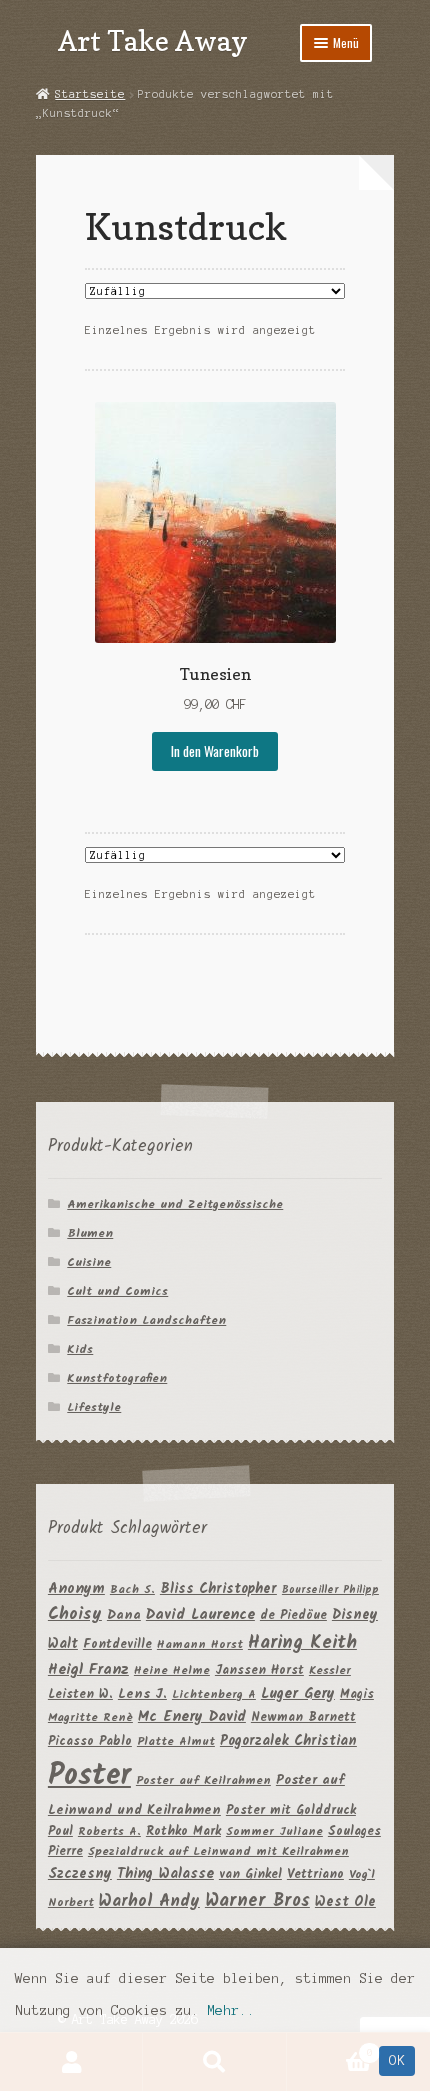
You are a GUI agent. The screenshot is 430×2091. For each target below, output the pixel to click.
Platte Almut (176, 1741)
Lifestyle (94, 1407)
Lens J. (142, 1694)
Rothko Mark (183, 1831)
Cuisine (89, 1262)
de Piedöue (293, 1615)
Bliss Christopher (218, 1589)
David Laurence (200, 1615)
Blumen (90, 1233)
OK (397, 2060)
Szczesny (80, 1874)
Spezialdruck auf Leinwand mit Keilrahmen (218, 1851)
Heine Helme (172, 1670)
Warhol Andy (149, 1901)
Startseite (90, 94)
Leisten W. (80, 1694)
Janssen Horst (259, 1670)
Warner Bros (257, 1901)
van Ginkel (250, 1874)
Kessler (330, 1670)
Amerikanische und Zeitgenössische (175, 1204)
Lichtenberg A (214, 1694)
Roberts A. (109, 1831)
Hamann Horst (200, 1644)
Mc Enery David (192, 1717)
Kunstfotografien (117, 1378)
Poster (89, 1776)
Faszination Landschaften (146, 1320)
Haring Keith (302, 1643)
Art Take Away (153, 40)
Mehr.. (231, 2010)
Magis (357, 1694)
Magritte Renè (90, 1717)
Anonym (76, 1589)
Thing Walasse (165, 1874)
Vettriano (315, 1874)
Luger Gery (298, 1694)
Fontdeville (117, 1644)
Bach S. (132, 1589)
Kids (80, 1349)
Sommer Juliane (274, 1831)
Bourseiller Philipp (330, 1590)
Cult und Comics (117, 1291)
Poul (60, 1831)
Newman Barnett (303, 1717)
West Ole (345, 1902)
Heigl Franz (88, 1670)
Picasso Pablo (90, 1741)
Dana (124, 1615)
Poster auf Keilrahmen (203, 1780)
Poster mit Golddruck (291, 1810)
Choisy (75, 1614)
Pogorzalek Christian (288, 1741)
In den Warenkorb (215, 751)
